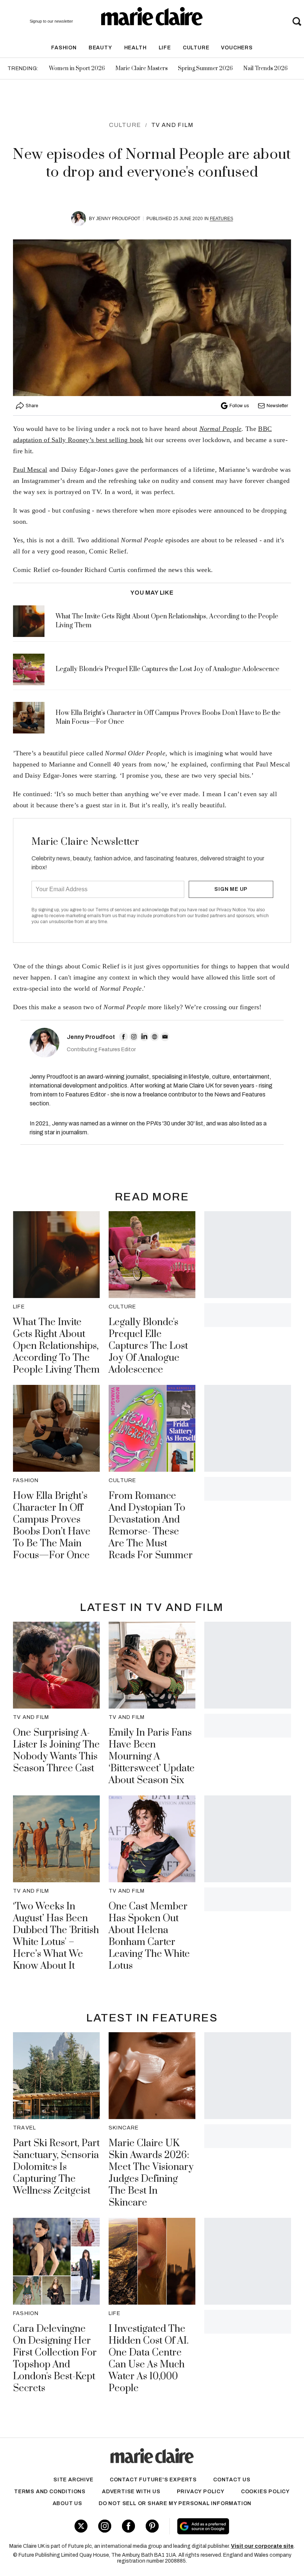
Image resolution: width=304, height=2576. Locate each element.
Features (222, 219)
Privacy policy (201, 2492)
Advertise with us (131, 2492)
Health (136, 48)
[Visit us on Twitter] (81, 2526)
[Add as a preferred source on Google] (227, 2526)
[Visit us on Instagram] (105, 2526)
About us (67, 2503)
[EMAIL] (165, 1037)
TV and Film (172, 125)
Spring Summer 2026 (205, 68)
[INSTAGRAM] (134, 1037)
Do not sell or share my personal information (175, 2503)
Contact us (232, 2480)
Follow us (239, 406)
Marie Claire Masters (141, 68)
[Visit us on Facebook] (128, 2526)
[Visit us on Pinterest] (152, 2526)
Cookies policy (265, 2492)
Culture (196, 48)
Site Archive (73, 2480)
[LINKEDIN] (144, 1037)
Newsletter (277, 406)
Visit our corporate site (262, 2546)
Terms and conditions (50, 2492)
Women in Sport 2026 (77, 68)
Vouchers (237, 48)
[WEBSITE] (155, 1037)
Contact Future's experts (153, 2480)
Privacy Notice (231, 910)
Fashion (64, 48)
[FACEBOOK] (123, 1037)
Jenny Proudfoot (118, 219)
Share (32, 406)
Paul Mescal (30, 470)
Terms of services (114, 910)
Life (165, 48)
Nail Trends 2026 (265, 68)
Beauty (100, 48)
